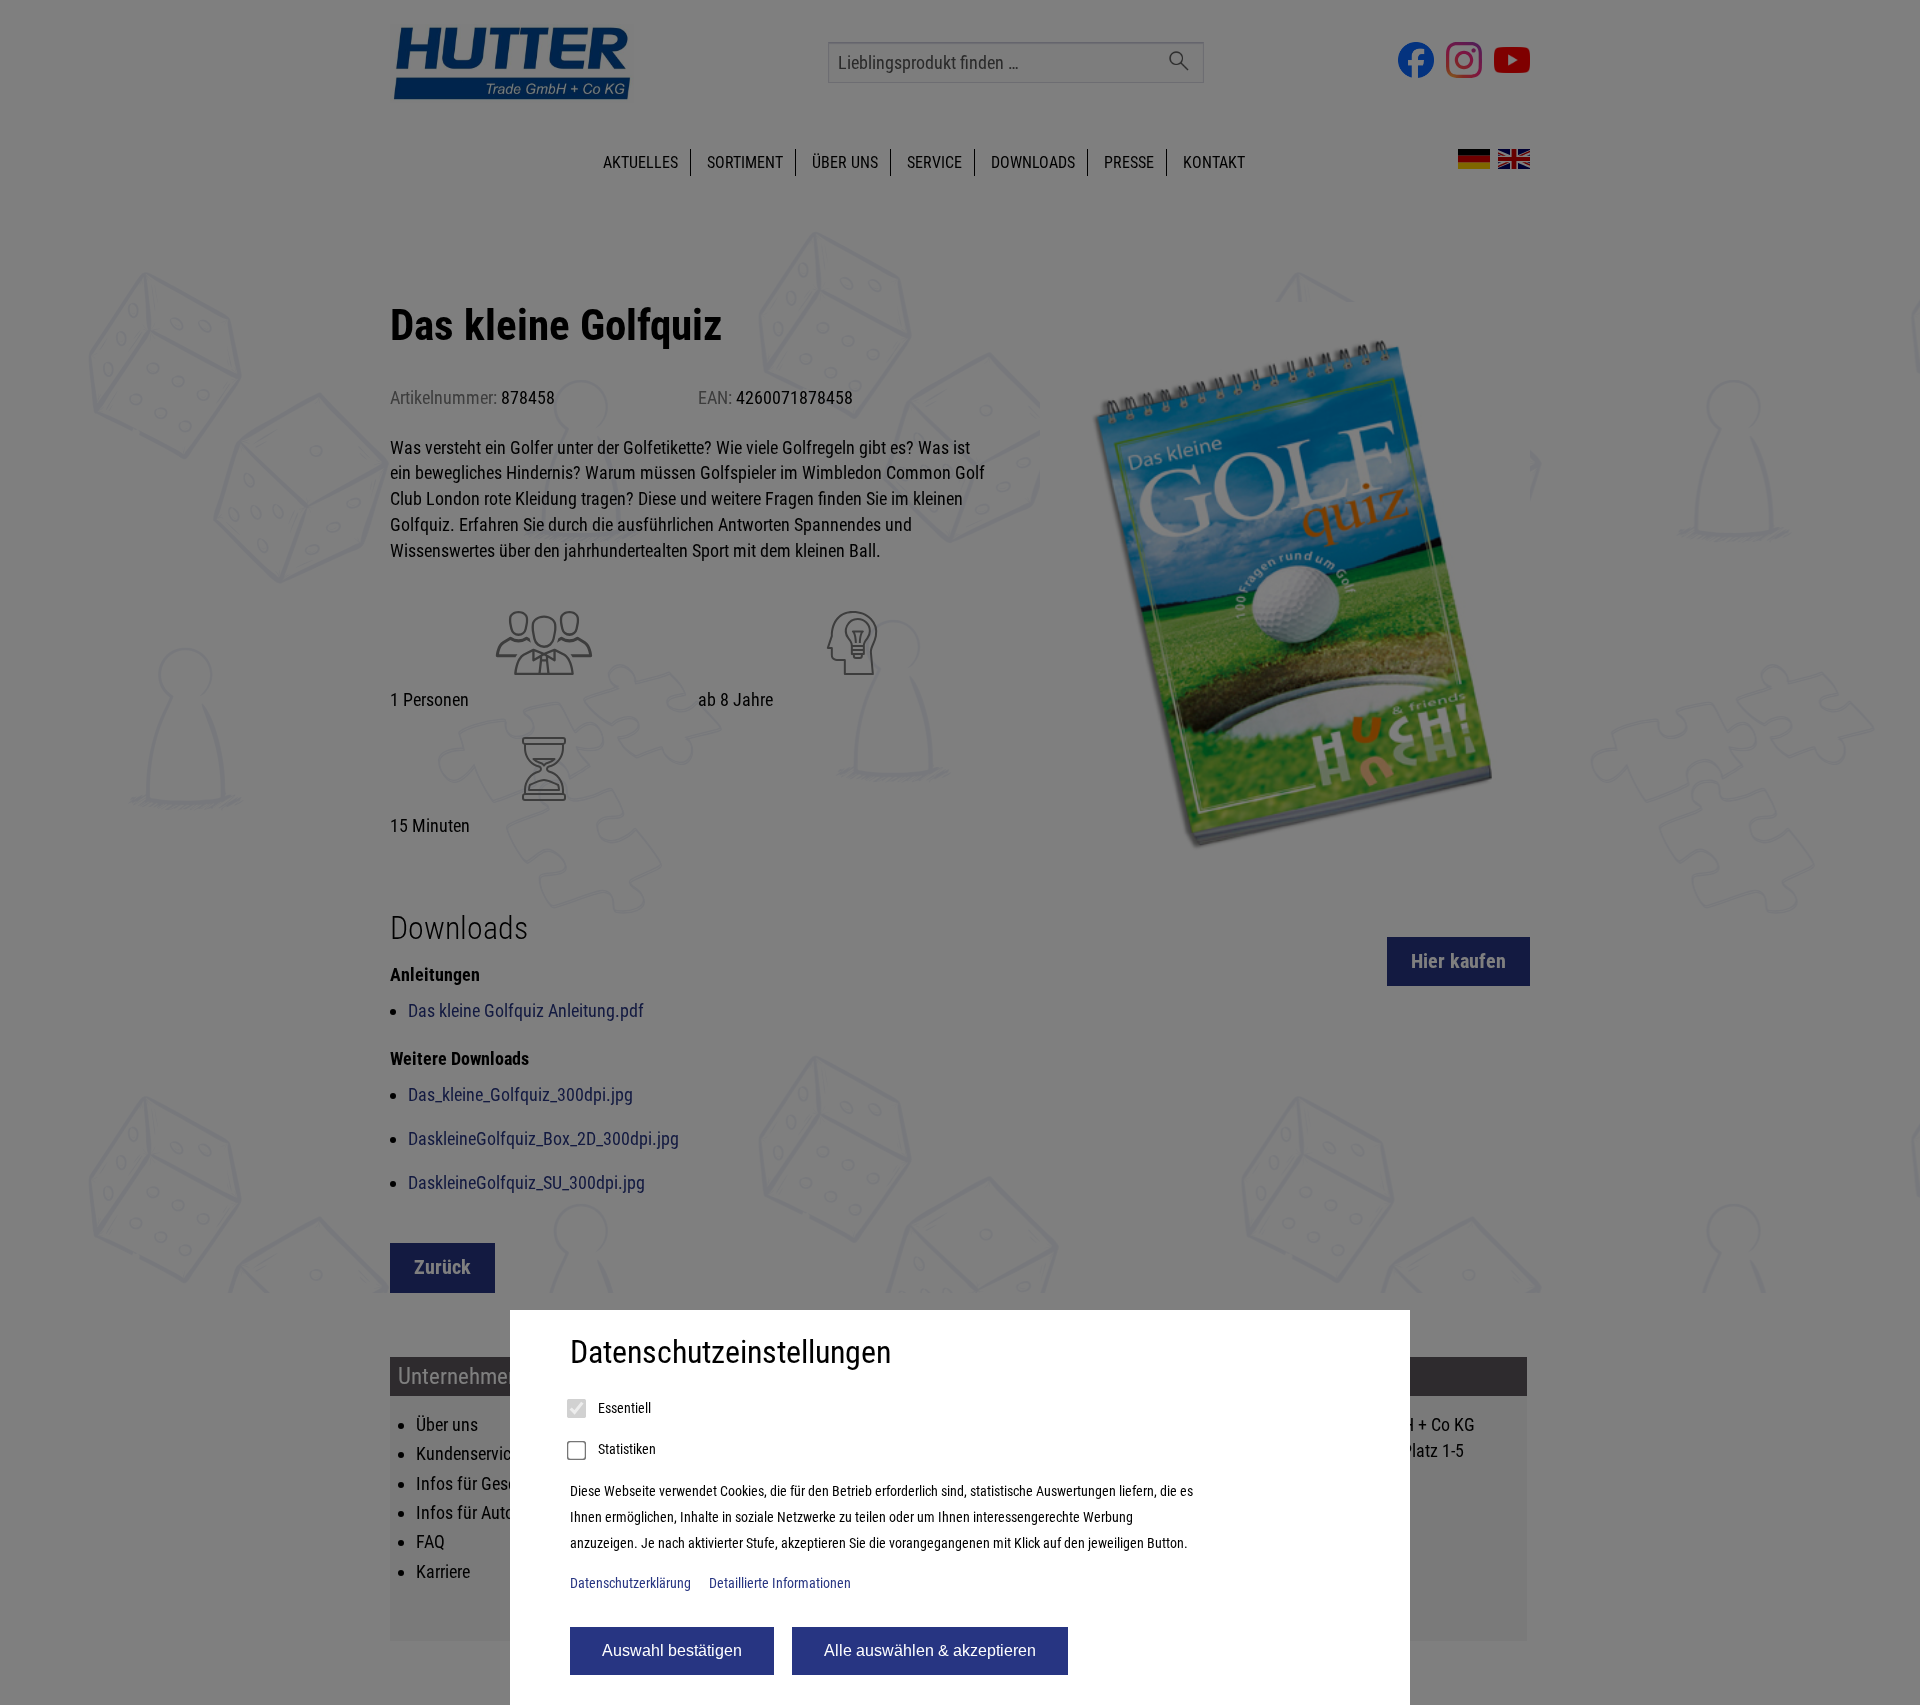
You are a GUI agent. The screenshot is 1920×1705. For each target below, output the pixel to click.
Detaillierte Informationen (780, 1583)
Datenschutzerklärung (630, 1583)
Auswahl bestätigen (672, 1650)
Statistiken (625, 1449)
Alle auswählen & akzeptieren (930, 1650)
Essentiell (623, 1408)
